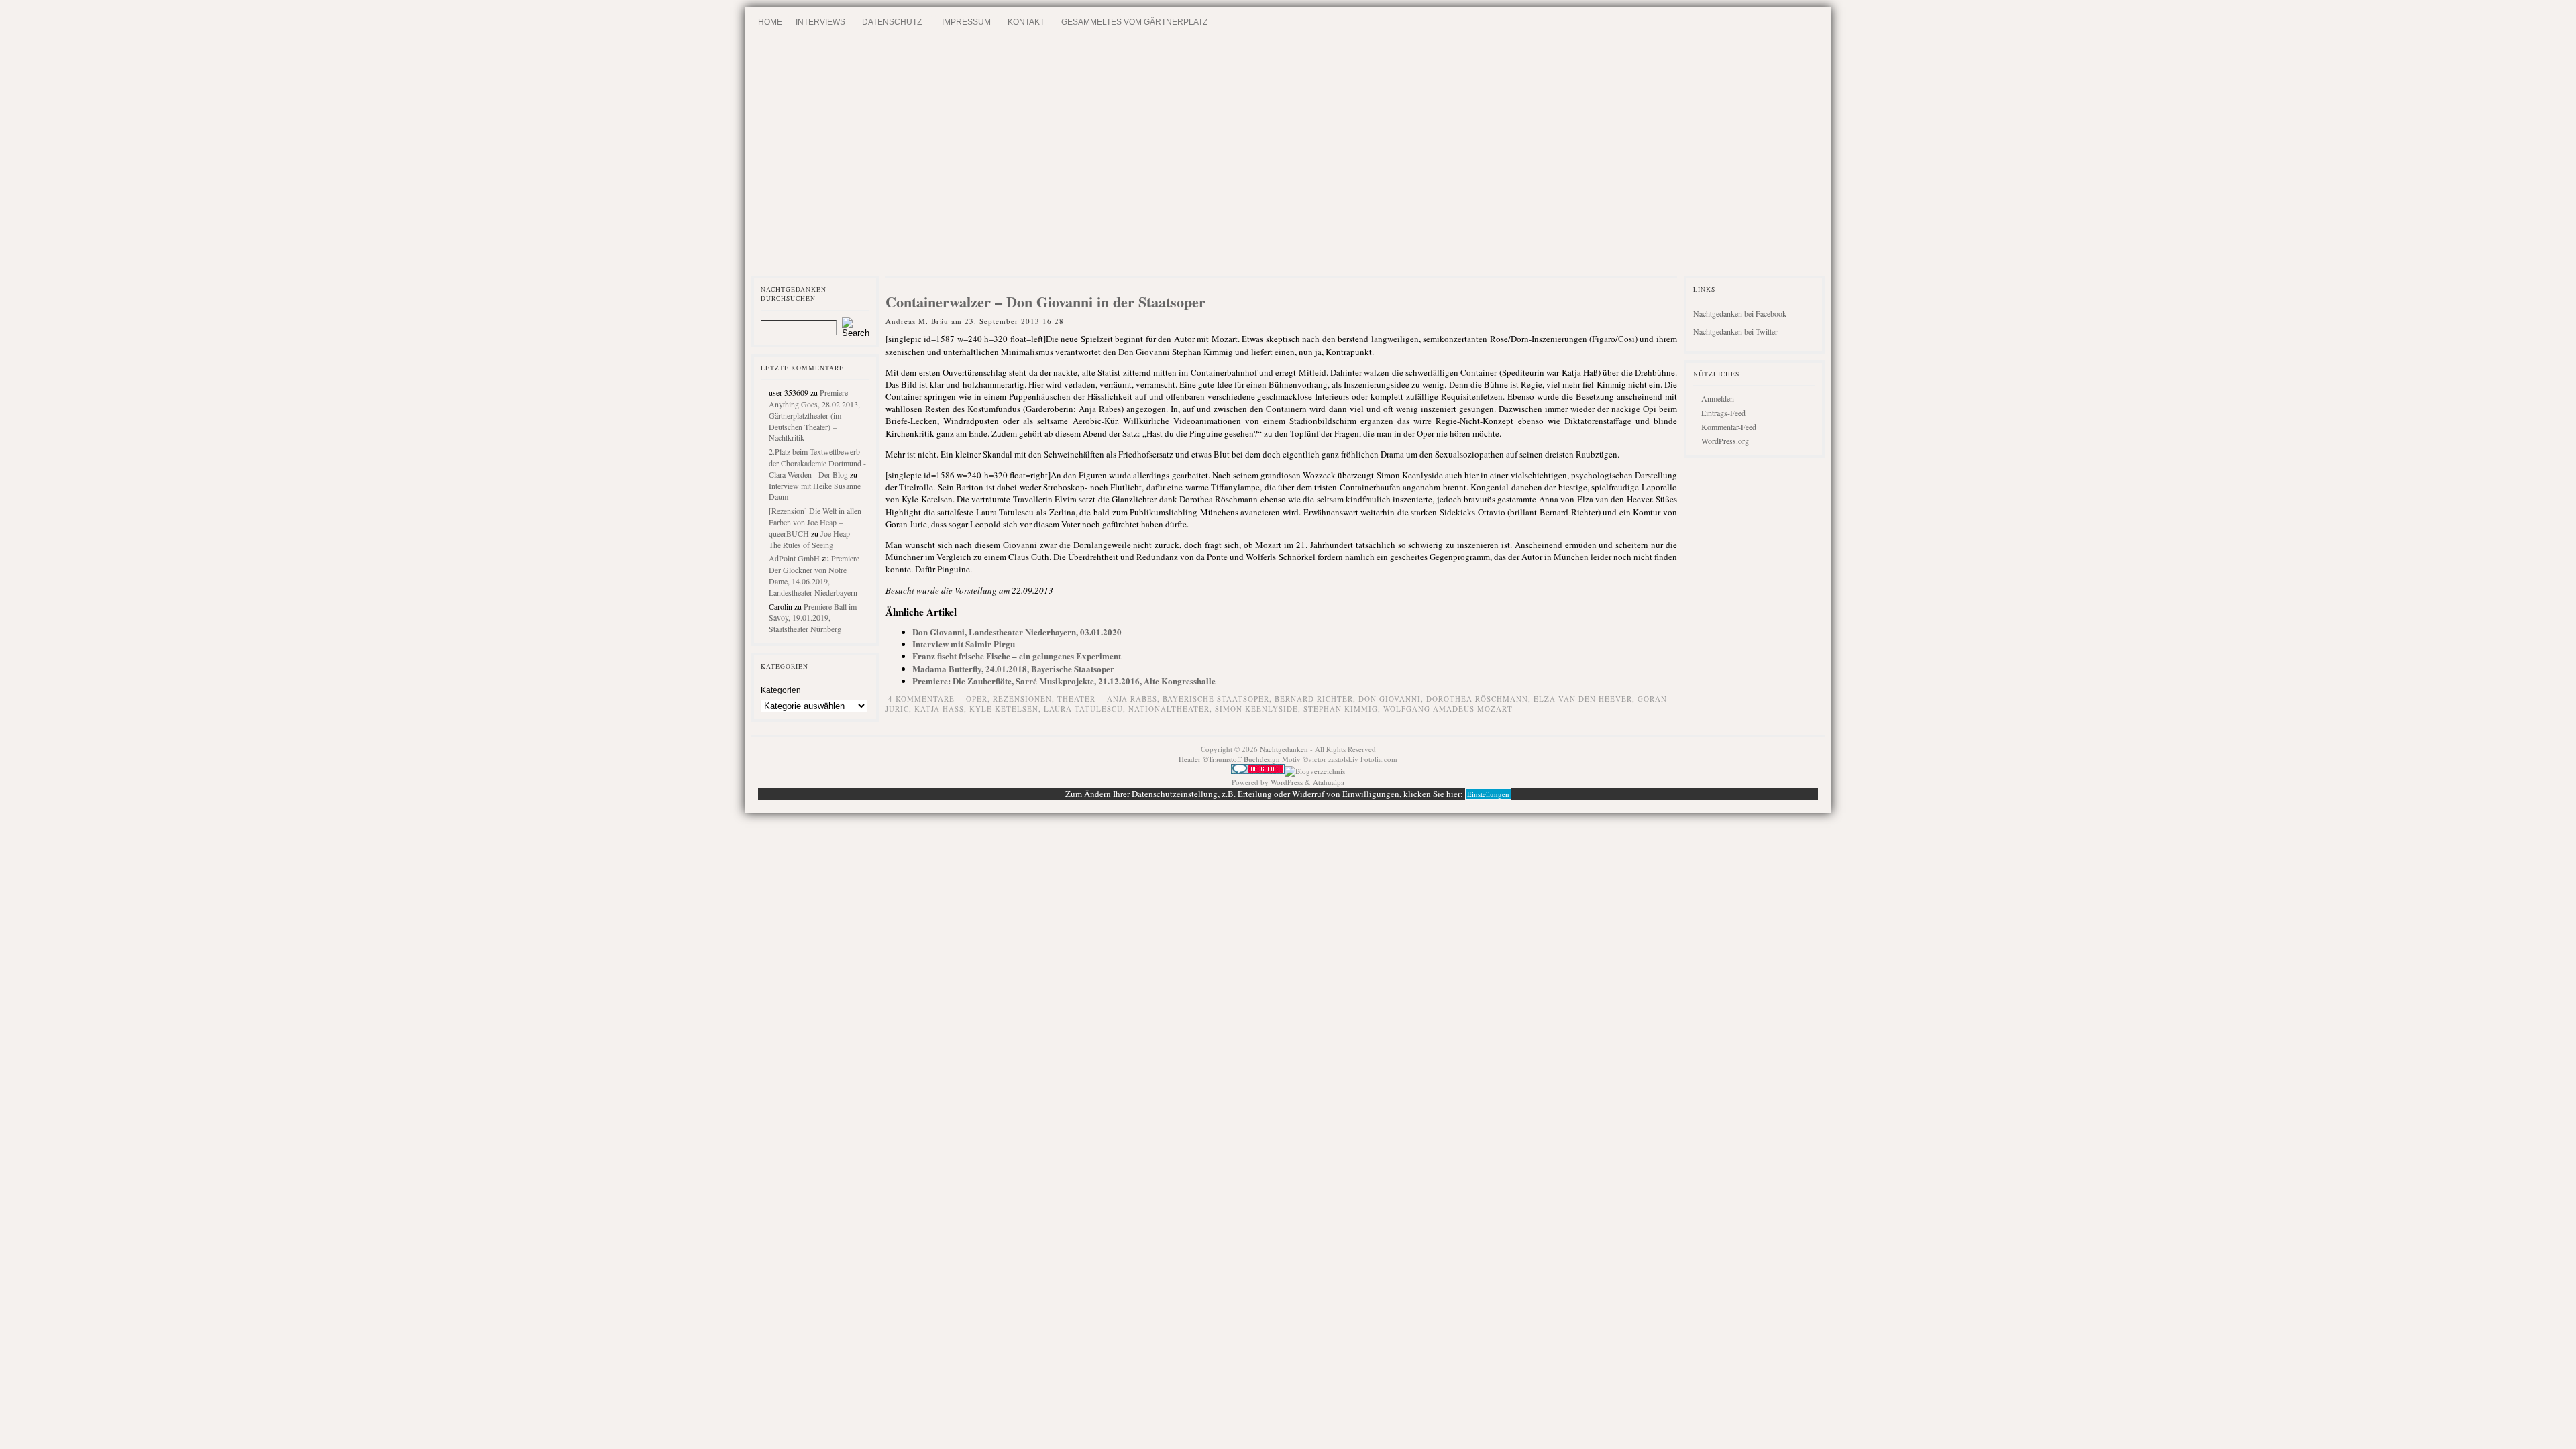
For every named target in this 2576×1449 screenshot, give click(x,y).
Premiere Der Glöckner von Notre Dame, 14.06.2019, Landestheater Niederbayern (814, 575)
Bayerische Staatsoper (1216, 699)
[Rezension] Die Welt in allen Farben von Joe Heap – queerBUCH (815, 522)
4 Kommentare (921, 699)
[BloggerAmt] (1315, 771)
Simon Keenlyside (1256, 709)
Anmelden (1718, 398)
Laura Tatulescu (1083, 709)
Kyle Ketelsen (1004, 709)
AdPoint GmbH (794, 558)
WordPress (1287, 782)
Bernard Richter (1314, 699)
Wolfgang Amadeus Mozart (1448, 709)
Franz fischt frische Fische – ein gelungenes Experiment (1017, 656)
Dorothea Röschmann (1477, 699)
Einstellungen (1488, 794)
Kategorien (781, 690)
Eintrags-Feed (1723, 413)
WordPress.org (1725, 441)
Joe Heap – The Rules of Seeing (812, 539)
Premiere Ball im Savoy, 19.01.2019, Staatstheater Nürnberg (813, 618)
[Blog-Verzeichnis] (1258, 771)
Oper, (979, 699)
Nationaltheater (1169, 709)
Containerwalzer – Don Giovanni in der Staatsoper (1045, 302)
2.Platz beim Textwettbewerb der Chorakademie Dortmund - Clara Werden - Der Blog (817, 463)
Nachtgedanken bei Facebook (1740, 313)
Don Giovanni (1390, 699)
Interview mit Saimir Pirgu (964, 644)
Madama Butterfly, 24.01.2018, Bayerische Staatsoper (1013, 668)
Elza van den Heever (1583, 699)
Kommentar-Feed (1729, 427)
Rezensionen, (1025, 699)
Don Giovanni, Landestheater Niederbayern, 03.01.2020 (1017, 632)
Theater (1076, 699)
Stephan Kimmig (1341, 709)
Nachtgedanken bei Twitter (1735, 331)
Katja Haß (939, 709)
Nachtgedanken (1284, 749)
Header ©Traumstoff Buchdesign (1230, 759)
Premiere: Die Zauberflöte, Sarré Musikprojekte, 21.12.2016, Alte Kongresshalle (1064, 681)
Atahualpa (1329, 782)
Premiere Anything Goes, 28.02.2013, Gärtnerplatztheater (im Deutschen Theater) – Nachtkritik (814, 415)
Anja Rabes (1132, 699)
